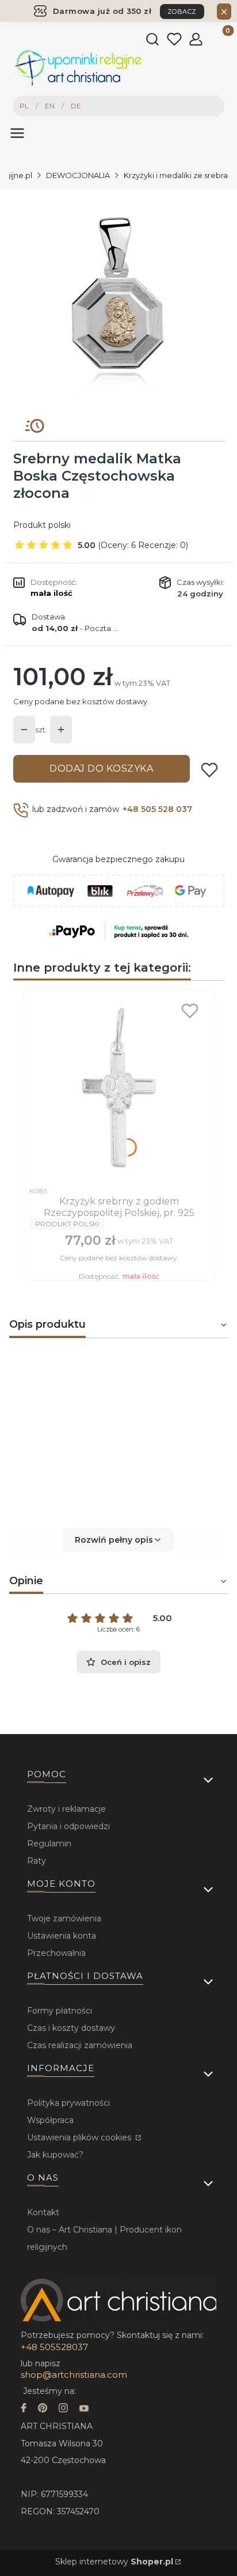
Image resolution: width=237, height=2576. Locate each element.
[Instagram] (63, 2409)
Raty (37, 1861)
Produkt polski (42, 525)
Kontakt (43, 2212)
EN (50, 106)
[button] (118, 1540)
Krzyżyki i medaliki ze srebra (176, 175)
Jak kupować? (55, 2155)
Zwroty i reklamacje (66, 1809)
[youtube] (84, 2409)
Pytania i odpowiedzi (68, 1826)
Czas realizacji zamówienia (80, 2045)
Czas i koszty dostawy (71, 2028)
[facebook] (24, 2409)
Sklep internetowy (114, 2562)
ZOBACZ (182, 12)
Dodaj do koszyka (101, 768)
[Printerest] (43, 2409)
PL (24, 106)
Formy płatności (60, 2011)
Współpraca (50, 2120)
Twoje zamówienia (64, 1918)
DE (76, 106)
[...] (118, 300)
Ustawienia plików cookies (80, 2137)
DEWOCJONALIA (78, 175)
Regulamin (49, 1844)
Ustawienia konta (62, 1936)
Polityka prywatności (68, 2103)
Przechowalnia (56, 1953)
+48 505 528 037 (157, 809)
